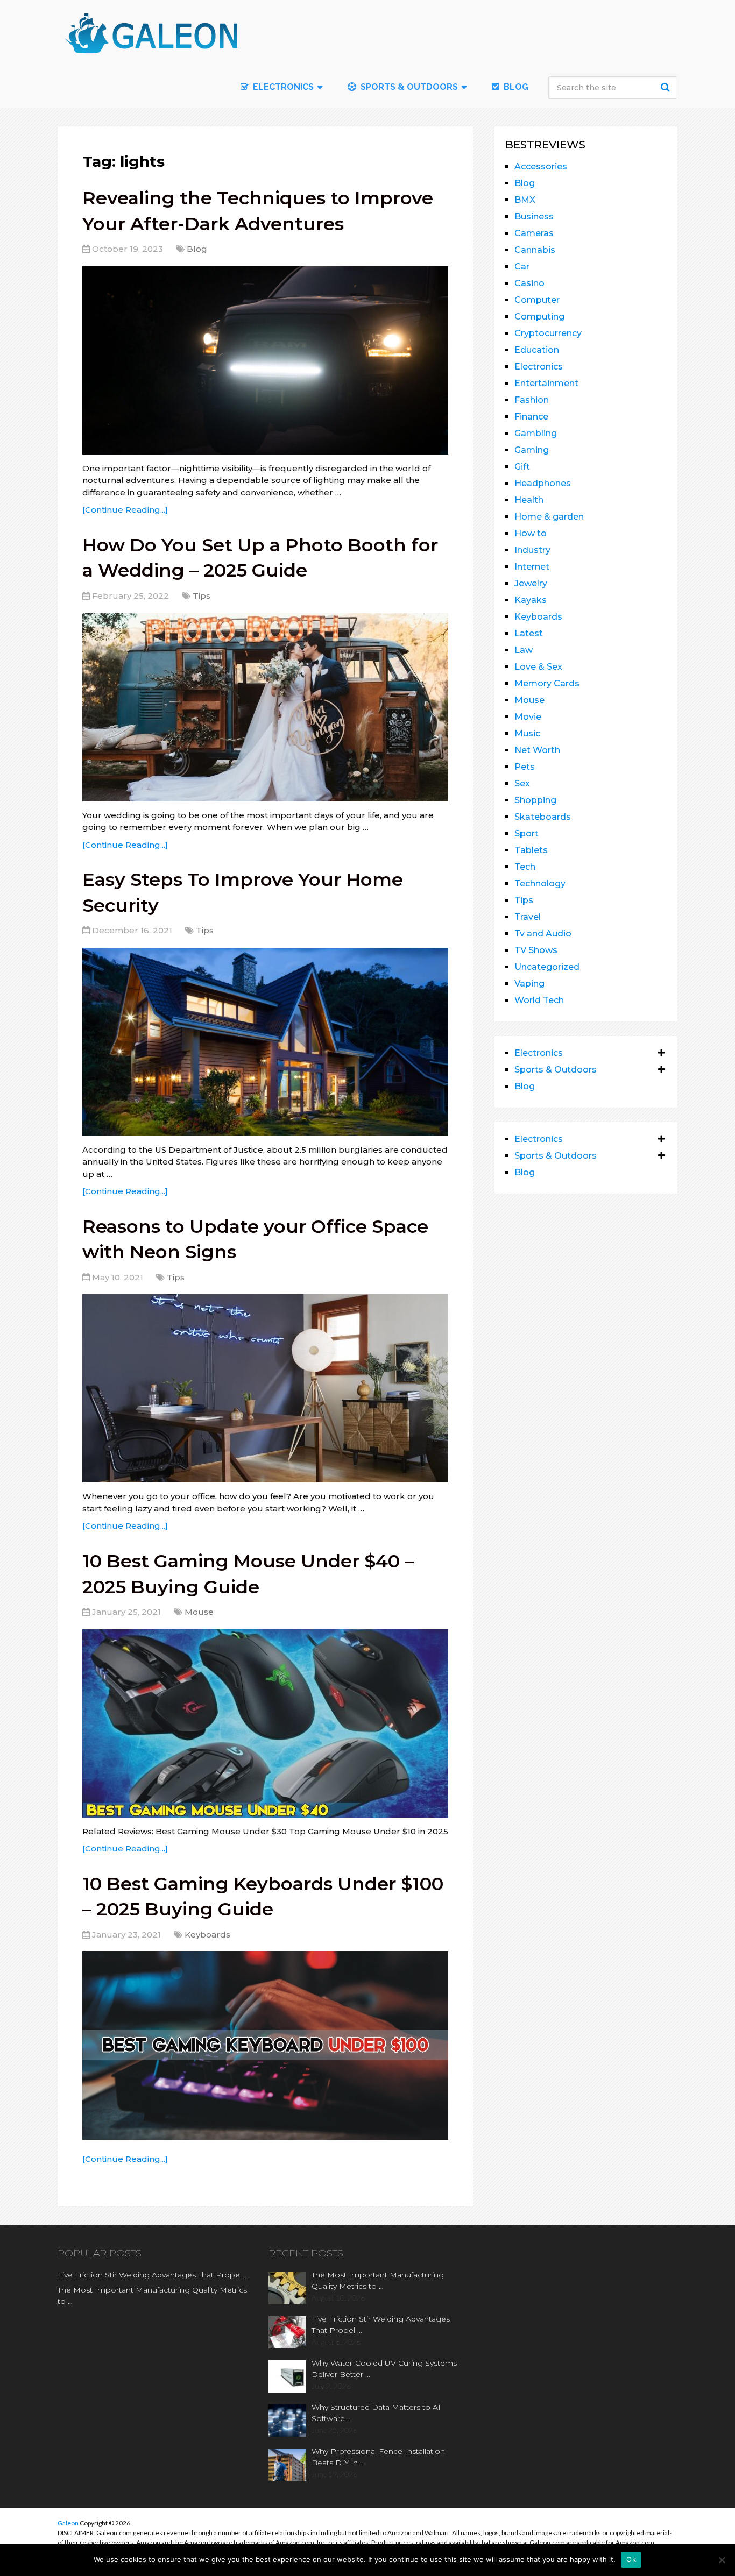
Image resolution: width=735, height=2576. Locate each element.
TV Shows (536, 950)
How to (531, 533)
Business (534, 217)
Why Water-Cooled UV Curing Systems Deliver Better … (384, 2369)
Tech (525, 867)
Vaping (529, 984)
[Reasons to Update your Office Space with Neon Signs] (265, 1388)
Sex (522, 783)
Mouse (199, 1612)
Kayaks (531, 600)
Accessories (541, 166)
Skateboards (543, 817)
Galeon (68, 2523)
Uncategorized (547, 967)
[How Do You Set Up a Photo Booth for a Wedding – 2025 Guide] (265, 707)
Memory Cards (547, 683)
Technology (540, 883)
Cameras (534, 233)
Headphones (543, 483)
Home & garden (549, 517)
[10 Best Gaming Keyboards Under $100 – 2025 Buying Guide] (265, 2046)
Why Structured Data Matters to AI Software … (376, 2413)
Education (537, 350)
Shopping (535, 800)
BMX (525, 200)
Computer (537, 300)
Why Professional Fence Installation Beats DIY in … (378, 2457)
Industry (532, 550)
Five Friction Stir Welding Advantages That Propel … (153, 2275)
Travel (528, 917)
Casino (529, 283)
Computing (539, 317)
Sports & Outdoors (408, 87)
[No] (722, 2560)
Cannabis (535, 250)
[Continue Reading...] (125, 510)
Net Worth (537, 750)
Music (527, 733)
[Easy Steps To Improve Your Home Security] (265, 1042)
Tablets (531, 850)
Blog (515, 87)
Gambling (536, 433)
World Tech (539, 1000)
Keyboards (207, 1935)
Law (524, 650)
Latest (529, 633)
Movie (528, 717)
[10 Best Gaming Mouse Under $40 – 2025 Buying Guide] (265, 1723)
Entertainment (546, 383)
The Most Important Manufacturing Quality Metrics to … (152, 2295)
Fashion (532, 400)
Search (667, 87)
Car (522, 267)
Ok (631, 2559)
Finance (531, 417)
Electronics (539, 367)
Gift (522, 467)
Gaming (532, 450)
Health (529, 500)
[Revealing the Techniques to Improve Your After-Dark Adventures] (265, 360)
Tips (202, 596)
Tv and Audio (543, 934)
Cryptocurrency (548, 333)
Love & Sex (538, 667)
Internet (532, 567)
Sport (526, 833)
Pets (525, 767)
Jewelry (531, 583)
